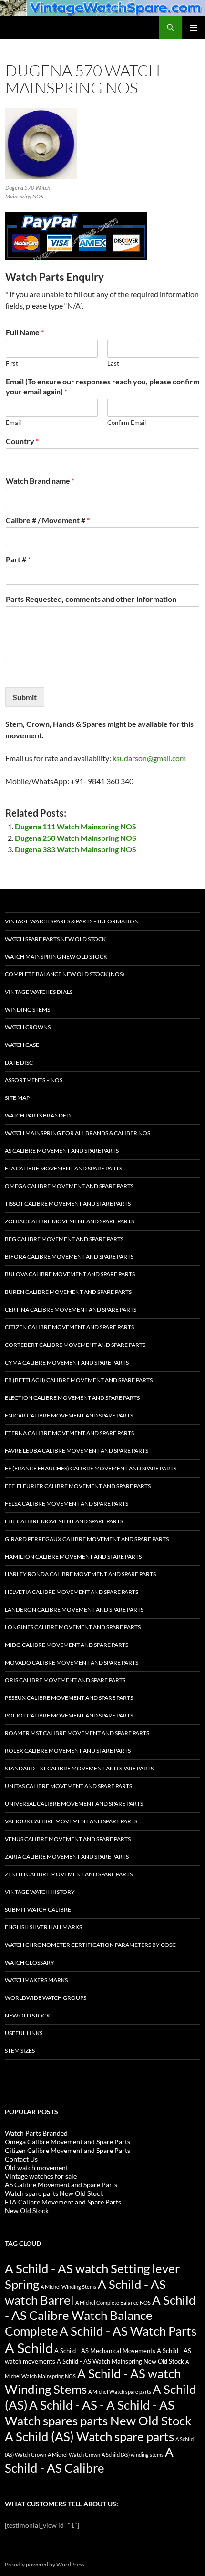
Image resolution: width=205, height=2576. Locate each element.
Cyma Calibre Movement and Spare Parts (67, 1362)
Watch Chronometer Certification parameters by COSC (90, 1945)
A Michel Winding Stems (68, 2287)
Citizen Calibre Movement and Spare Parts (69, 1327)
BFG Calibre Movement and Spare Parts (64, 1239)
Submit (25, 697)
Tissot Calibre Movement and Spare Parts (68, 1204)
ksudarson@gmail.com (149, 758)
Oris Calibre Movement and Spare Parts (65, 1680)
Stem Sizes (20, 2051)
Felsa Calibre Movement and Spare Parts (67, 1504)
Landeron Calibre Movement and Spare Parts (74, 1609)
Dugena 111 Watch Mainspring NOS (76, 826)
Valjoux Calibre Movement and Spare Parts (71, 1821)
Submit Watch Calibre (38, 1909)
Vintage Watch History (40, 1892)
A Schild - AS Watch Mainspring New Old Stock (120, 2362)
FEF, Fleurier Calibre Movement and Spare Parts (78, 1486)
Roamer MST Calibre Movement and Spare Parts (77, 1733)
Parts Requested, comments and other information (91, 599)
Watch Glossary (30, 1962)
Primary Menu (194, 28)
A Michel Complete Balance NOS (113, 2302)
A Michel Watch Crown (74, 2455)
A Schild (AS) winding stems (133, 2455)
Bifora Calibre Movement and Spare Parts (69, 1257)
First (12, 363)
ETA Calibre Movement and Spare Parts (63, 1168)
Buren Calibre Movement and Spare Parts (68, 1292)
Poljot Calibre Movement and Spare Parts (69, 1715)
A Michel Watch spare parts (120, 2392)
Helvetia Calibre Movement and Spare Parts (72, 1592)
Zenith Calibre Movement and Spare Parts (69, 1874)
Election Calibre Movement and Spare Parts (72, 1398)
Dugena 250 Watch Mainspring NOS (76, 838)
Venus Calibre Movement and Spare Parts (68, 1839)
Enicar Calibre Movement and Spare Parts (69, 1415)
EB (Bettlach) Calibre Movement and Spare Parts (79, 1380)
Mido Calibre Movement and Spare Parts (67, 1645)
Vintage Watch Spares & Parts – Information (72, 921)
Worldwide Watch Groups (46, 1998)
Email (13, 423)
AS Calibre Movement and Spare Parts (62, 1151)
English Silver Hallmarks (43, 1927)
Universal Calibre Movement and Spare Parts (74, 1804)
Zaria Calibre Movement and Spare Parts (67, 1857)
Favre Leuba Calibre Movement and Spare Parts (77, 1451)
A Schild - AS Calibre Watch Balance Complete (100, 2316)
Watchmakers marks (36, 1980)
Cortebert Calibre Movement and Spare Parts (75, 1345)
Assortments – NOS (34, 1080)
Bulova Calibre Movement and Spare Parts (70, 1274)
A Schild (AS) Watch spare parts (89, 2436)
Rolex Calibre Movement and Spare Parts (68, 1751)
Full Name (25, 332)
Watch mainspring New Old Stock (56, 957)
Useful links (24, 2033)
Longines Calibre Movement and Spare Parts (73, 1627)
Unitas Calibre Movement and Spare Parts (68, 1786)
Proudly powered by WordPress (45, 2564)
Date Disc (19, 1062)
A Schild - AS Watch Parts (128, 2331)
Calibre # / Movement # (48, 520)
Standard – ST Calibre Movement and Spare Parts (79, 1768)
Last (113, 363)
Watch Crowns (28, 1027)
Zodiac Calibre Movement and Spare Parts (69, 1221)
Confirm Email (127, 423)
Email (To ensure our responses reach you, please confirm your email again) (102, 386)
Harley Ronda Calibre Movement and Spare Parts (80, 1574)
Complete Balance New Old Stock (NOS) (65, 974)
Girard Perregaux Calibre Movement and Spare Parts (87, 1539)
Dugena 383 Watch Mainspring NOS (76, 849)
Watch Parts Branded (38, 1115)
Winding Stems (27, 1009)
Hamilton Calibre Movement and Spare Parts (73, 1557)
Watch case (22, 1045)
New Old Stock (27, 2015)
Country (22, 441)
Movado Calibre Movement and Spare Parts (72, 1662)
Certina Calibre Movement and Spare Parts (71, 1309)
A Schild (29, 2348)
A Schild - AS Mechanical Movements (105, 2351)
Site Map (17, 1098)
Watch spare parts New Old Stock (55, 939)
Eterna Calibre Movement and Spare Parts (69, 1433)
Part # (18, 559)
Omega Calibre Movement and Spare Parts (69, 1186)
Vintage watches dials (39, 992)
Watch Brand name (40, 481)
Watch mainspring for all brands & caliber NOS (77, 1133)
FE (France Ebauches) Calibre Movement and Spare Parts (91, 1468)
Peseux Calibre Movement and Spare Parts (69, 1698)
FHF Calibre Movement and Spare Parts (64, 1521)
